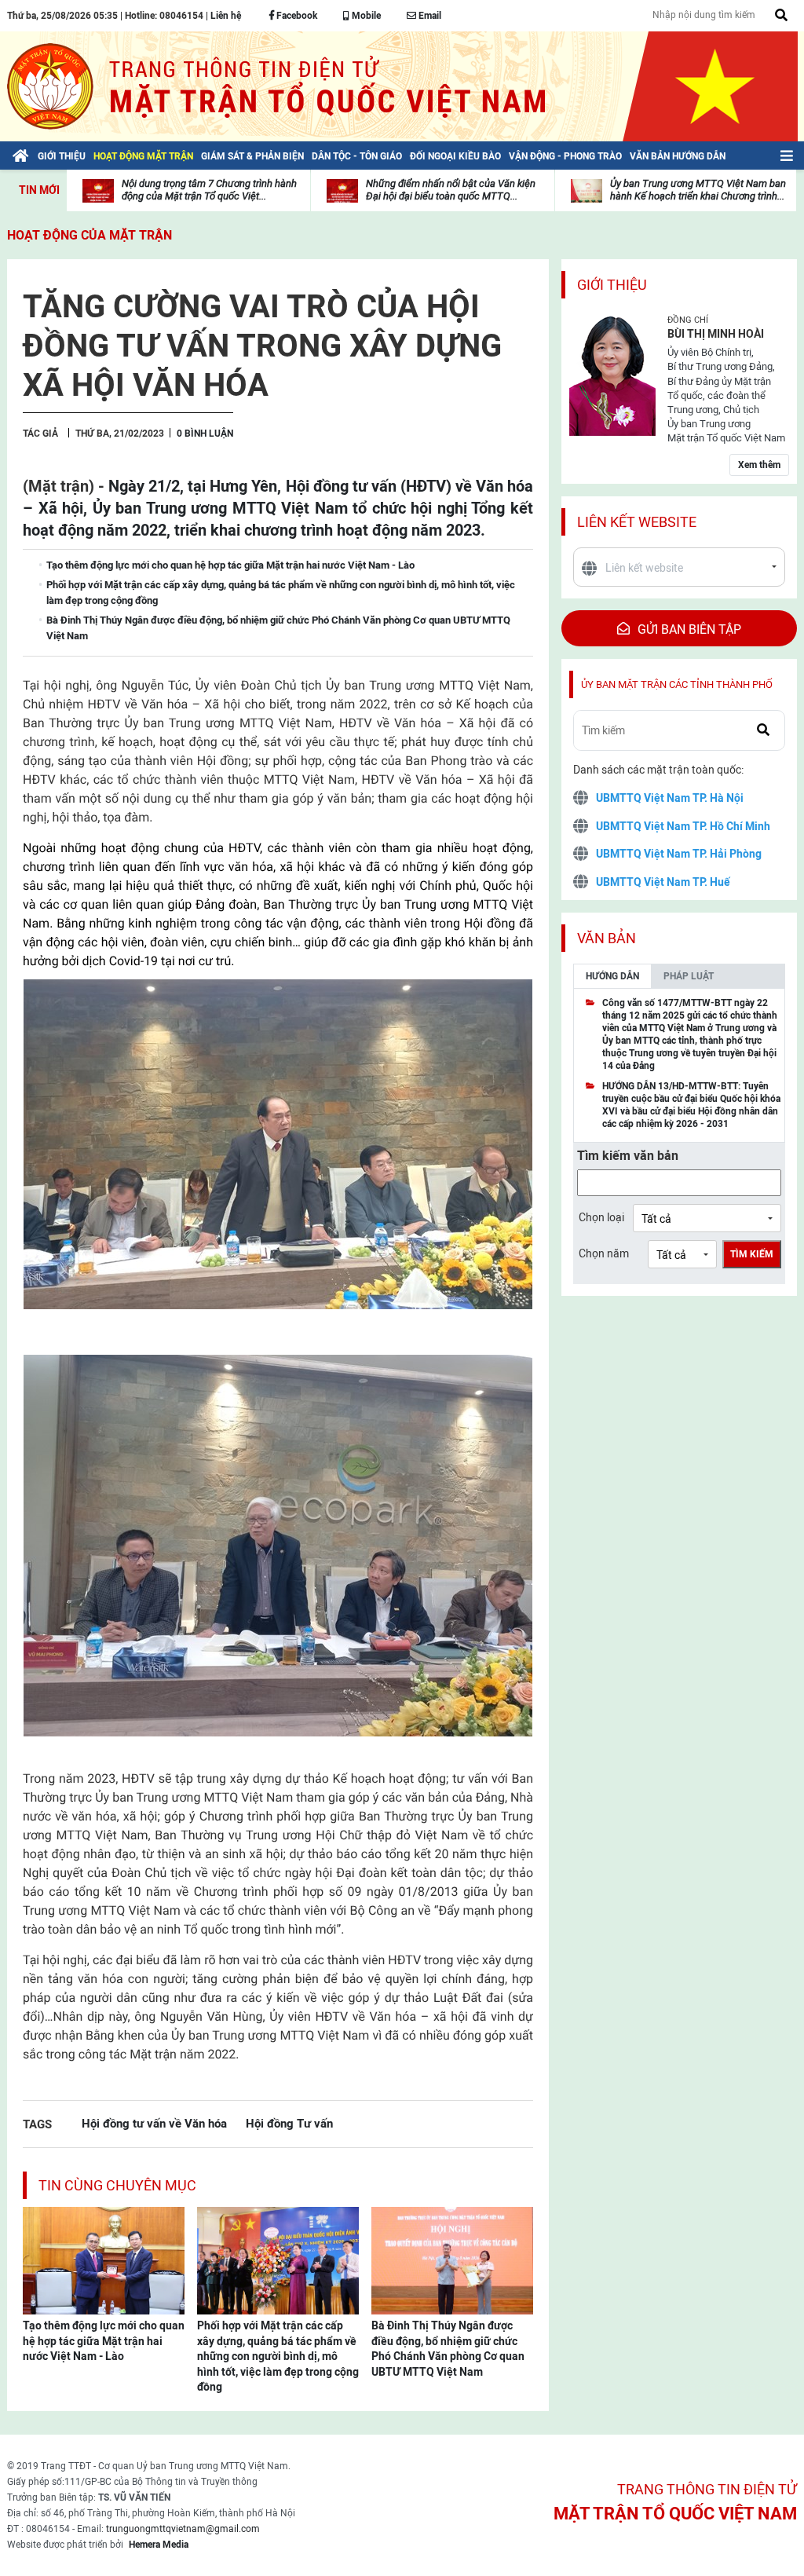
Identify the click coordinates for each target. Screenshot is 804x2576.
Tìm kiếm (752, 1254)
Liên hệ (226, 16)
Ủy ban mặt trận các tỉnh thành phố (677, 684)
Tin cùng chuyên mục (117, 2185)
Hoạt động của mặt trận (90, 235)
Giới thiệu (612, 285)
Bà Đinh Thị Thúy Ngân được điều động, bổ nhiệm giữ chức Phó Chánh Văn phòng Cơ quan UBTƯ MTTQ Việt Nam (448, 2349)
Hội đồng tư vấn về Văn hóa (154, 2123)
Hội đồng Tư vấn (289, 2123)
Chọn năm (604, 1253)
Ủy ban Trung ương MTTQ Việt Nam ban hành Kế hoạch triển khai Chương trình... (698, 190)
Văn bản (607, 938)
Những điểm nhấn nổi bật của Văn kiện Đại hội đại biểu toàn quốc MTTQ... (451, 190)
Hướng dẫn (612, 976)
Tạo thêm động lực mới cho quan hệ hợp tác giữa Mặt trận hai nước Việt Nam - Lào (104, 2341)
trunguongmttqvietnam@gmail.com (183, 2529)
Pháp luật (689, 976)
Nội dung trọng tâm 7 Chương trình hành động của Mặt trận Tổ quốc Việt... (209, 190)
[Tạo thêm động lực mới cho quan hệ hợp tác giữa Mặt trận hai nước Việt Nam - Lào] (104, 2259)
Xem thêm (759, 465)
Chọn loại (601, 1217)
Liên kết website (637, 522)
